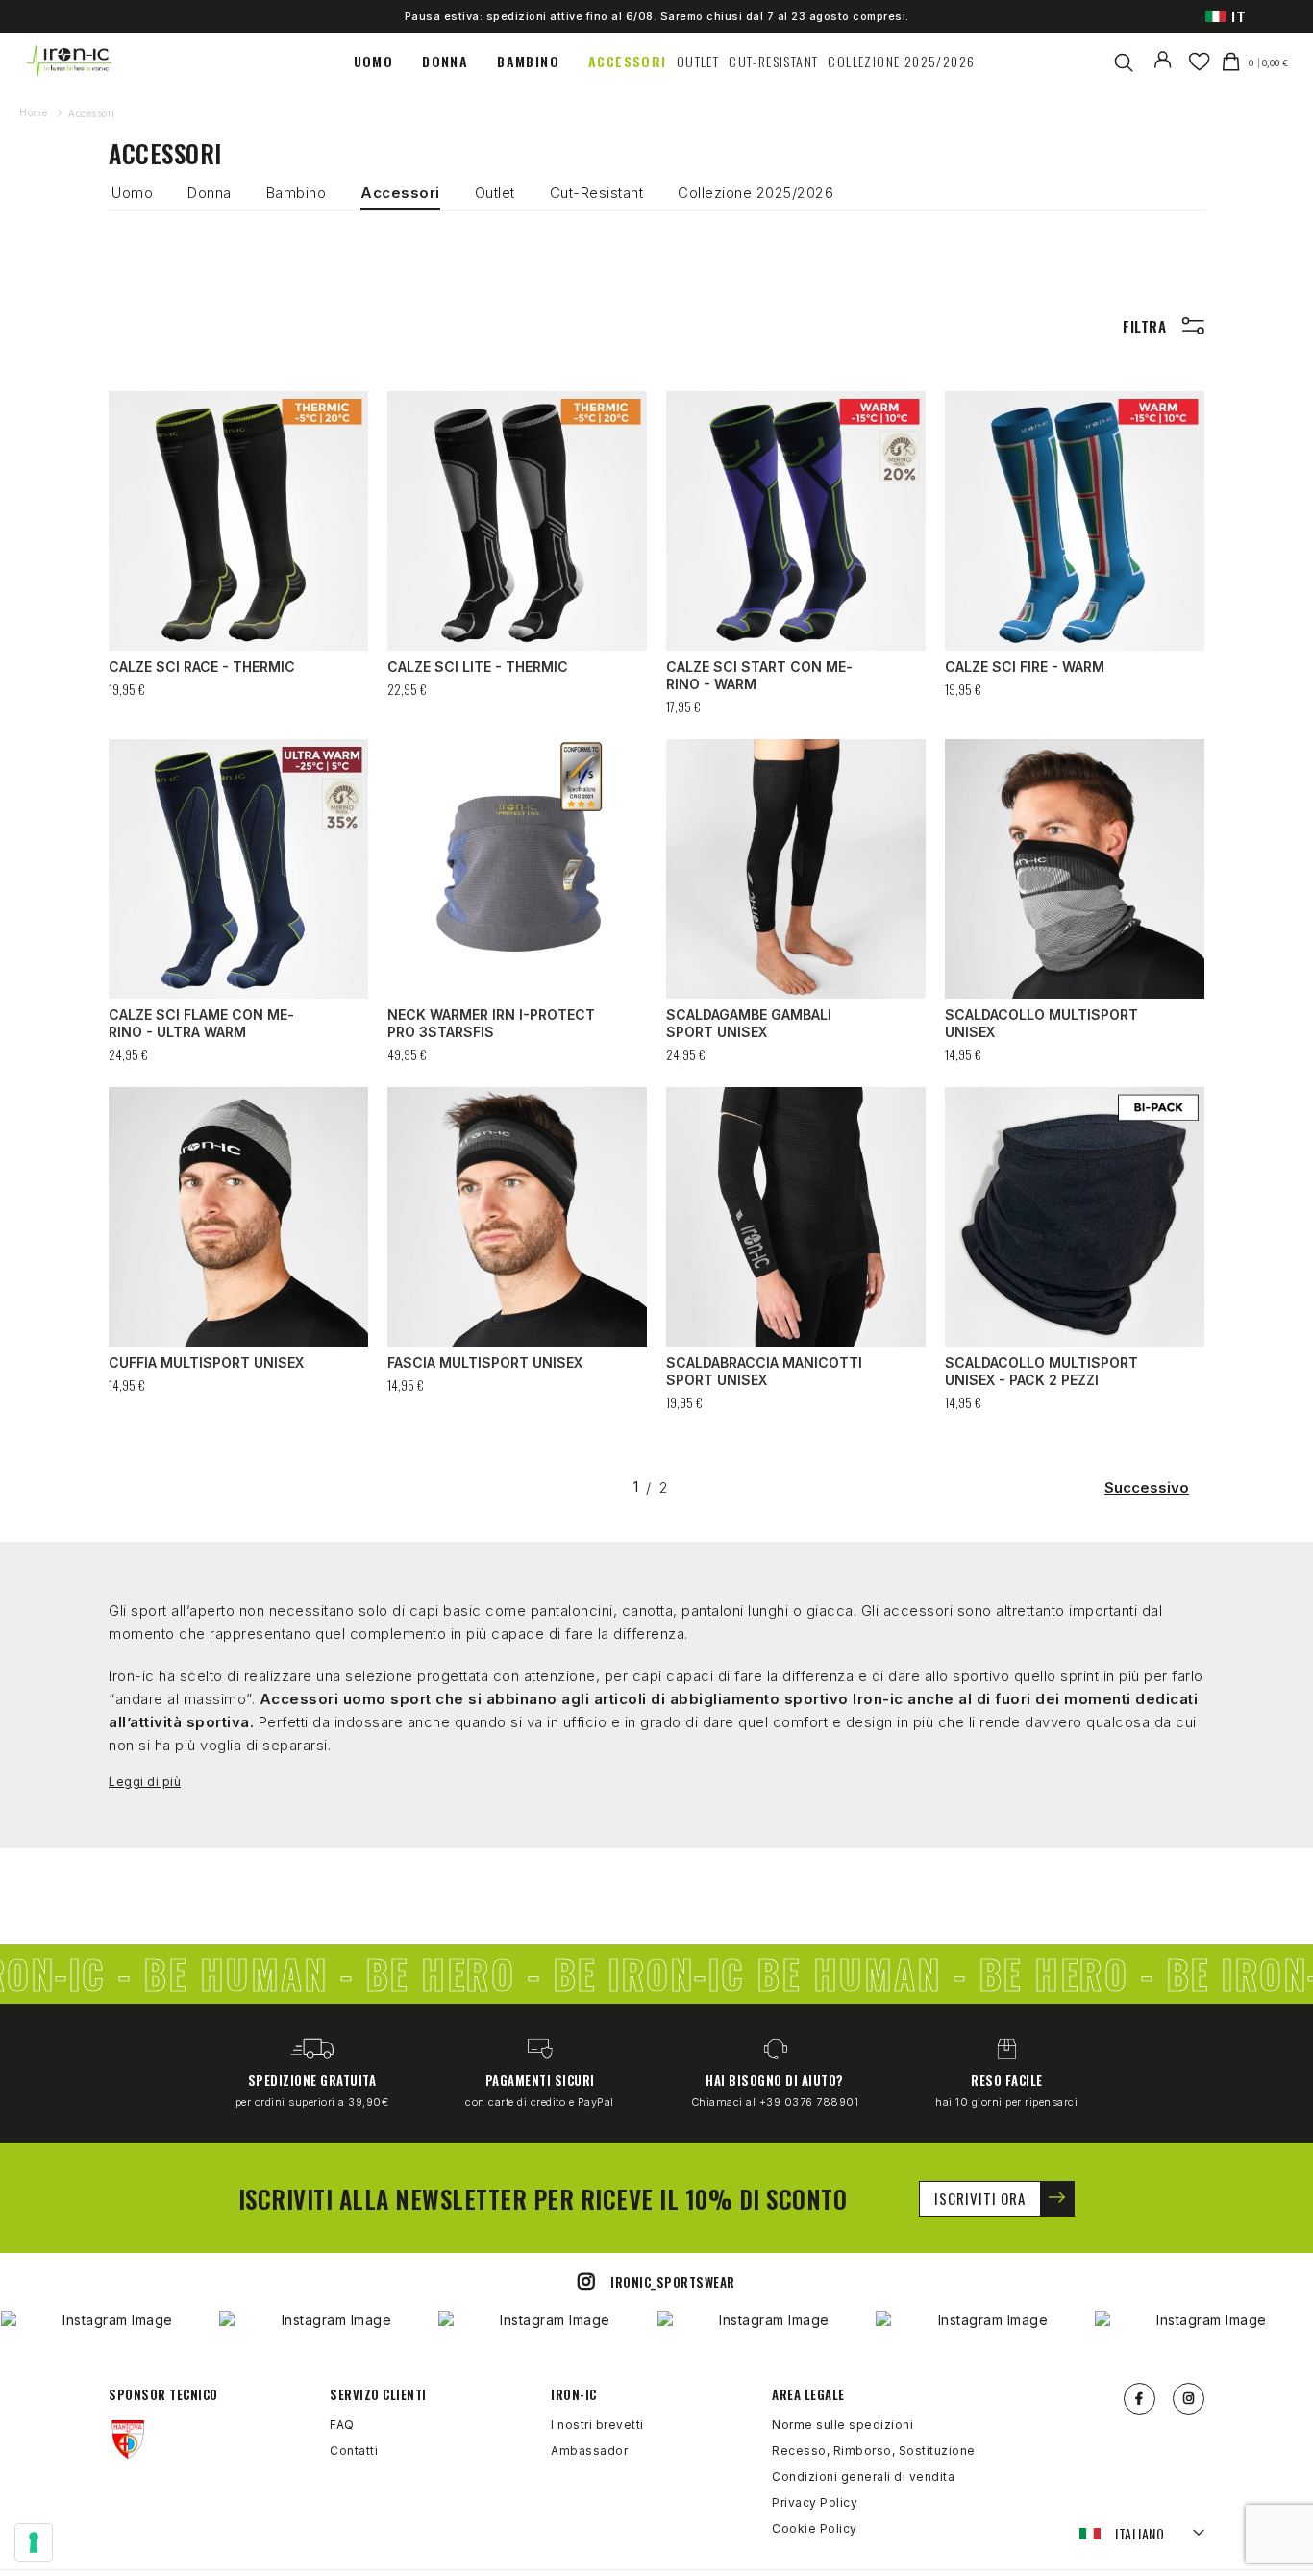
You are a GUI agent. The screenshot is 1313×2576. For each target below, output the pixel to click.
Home (35, 112)
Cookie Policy (815, 2528)
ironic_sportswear (673, 2282)
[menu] (664, 62)
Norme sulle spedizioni (842, 2425)
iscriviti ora (980, 2198)
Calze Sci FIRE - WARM (1025, 667)
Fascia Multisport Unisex (485, 1362)
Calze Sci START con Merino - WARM (759, 675)
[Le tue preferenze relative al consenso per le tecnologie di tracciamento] (34, 2542)
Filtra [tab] (1144, 326)
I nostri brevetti (597, 2425)
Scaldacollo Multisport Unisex (1041, 1023)
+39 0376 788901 (809, 2102)
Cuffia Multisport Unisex (206, 1362)
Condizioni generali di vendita (863, 2477)
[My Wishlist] (1199, 62)
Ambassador (589, 2451)
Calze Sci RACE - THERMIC (202, 667)
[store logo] (70, 61)
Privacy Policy (815, 2502)
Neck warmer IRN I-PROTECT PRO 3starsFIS (491, 1023)
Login (1166, 72)
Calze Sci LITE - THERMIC (478, 667)
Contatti (354, 2451)
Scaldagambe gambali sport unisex (749, 1023)
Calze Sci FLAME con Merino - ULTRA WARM (201, 1023)
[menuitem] (384, 62)
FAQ (342, 2425)
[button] (1142, 2534)
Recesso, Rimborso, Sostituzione (874, 2451)
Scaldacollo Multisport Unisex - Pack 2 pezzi (1041, 1371)
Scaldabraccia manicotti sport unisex (764, 1371)
